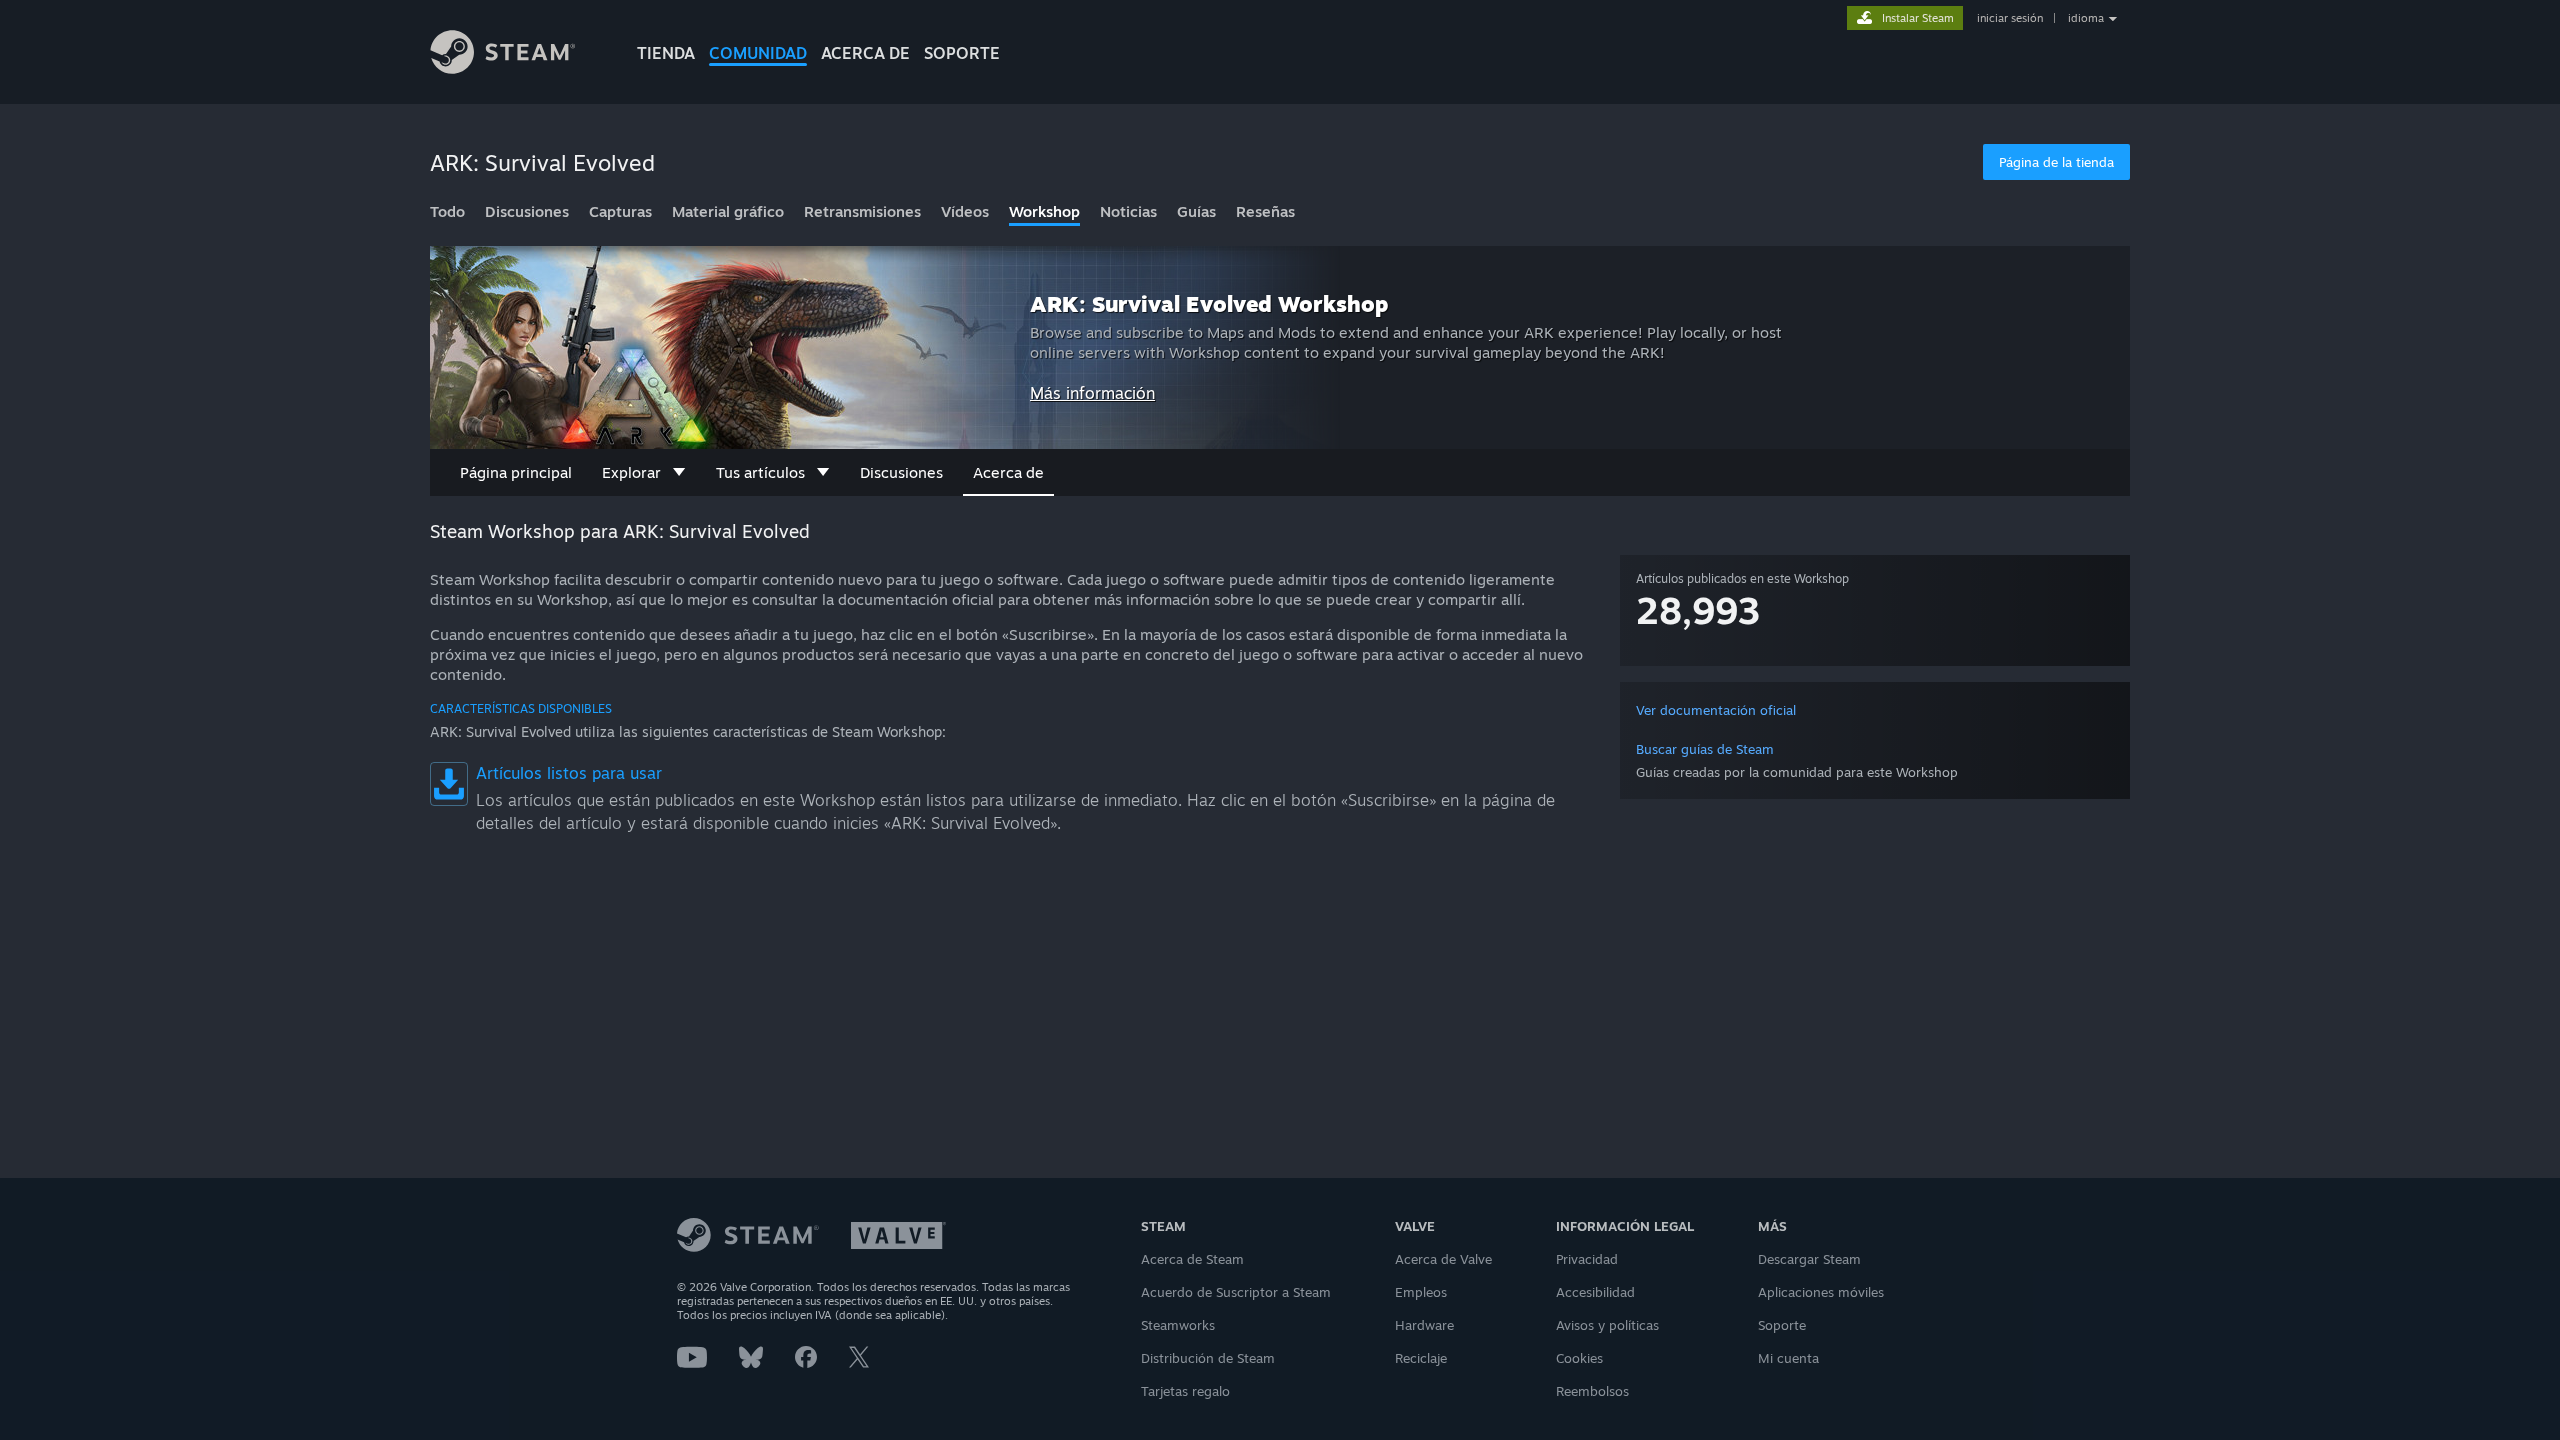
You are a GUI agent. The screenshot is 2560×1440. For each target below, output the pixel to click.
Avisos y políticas (1607, 1325)
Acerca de (865, 53)
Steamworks (1178, 1325)
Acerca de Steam (1192, 1259)
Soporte (1782, 1325)
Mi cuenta (1788, 1358)
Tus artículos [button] (760, 472)
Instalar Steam (1918, 18)
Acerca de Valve (1443, 1259)
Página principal (516, 472)
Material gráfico (728, 211)
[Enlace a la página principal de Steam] (518, 55)
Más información (1092, 393)
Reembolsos (1592, 1391)
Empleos (1421, 1292)
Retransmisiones (862, 211)
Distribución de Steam (1208, 1358)
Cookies (1579, 1358)
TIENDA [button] (666, 53)
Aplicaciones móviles (1821, 1292)
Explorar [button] (631, 472)
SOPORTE (962, 53)
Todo (447, 211)
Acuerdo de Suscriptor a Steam (1236, 1292)
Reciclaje (1421, 1358)
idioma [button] (2086, 18)
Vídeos (965, 211)
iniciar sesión (2010, 18)
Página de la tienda (2056, 162)
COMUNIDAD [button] (758, 53)
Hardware (1424, 1325)
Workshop (1044, 211)
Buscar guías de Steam (1705, 749)
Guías (1196, 211)
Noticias (1128, 211)
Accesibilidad (1595, 1292)
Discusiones (527, 211)
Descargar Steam (1809, 1259)
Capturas (620, 211)
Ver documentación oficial (1716, 710)
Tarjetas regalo (1185, 1391)
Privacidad (1587, 1259)
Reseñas (1265, 211)
